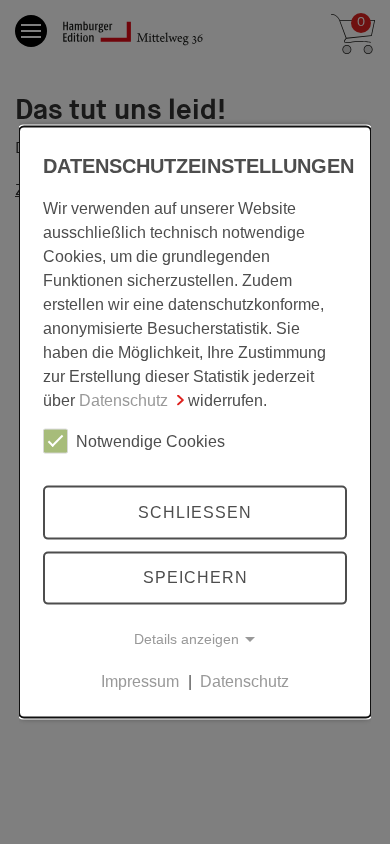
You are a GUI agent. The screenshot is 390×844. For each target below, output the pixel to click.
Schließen (195, 511)
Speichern (195, 577)
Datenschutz (123, 400)
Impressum (140, 681)
